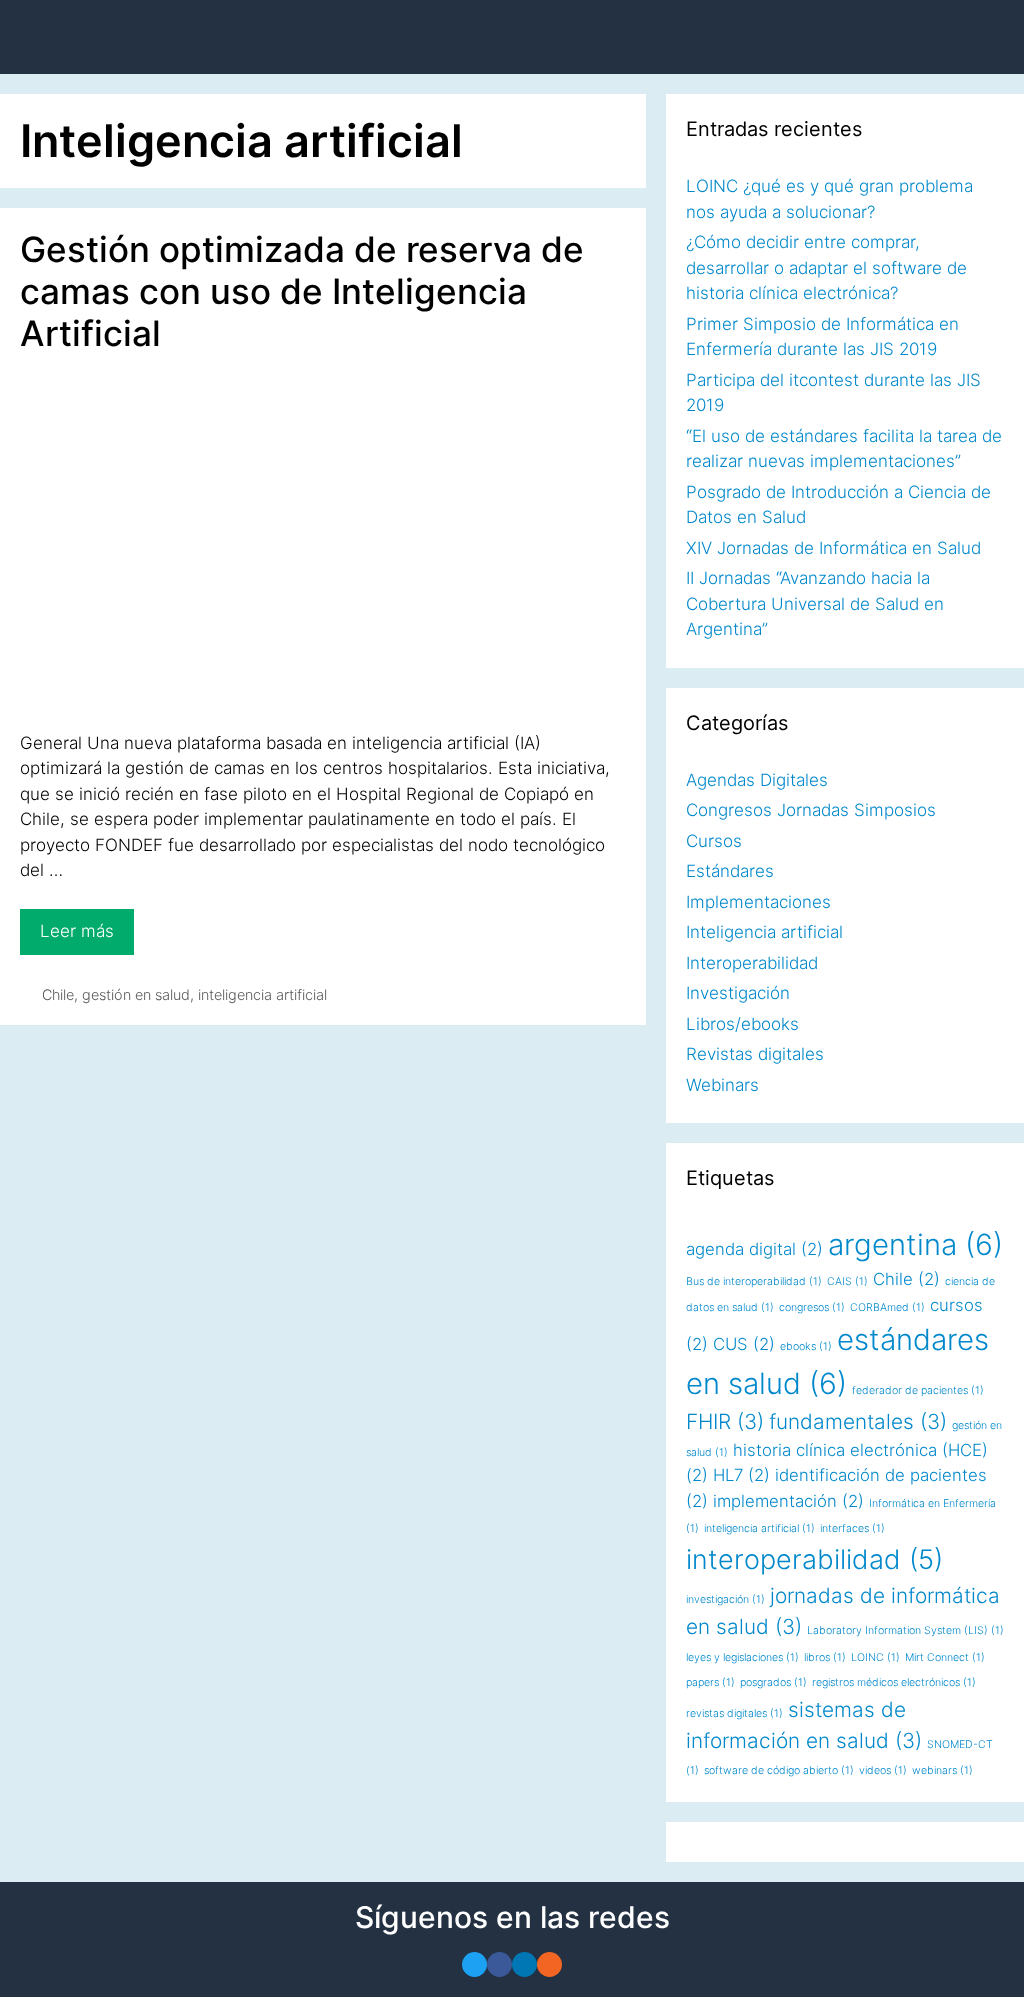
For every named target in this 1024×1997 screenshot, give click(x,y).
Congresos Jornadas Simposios (811, 810)
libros (825, 1657)
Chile (58, 994)
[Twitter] (474, 1964)
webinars (942, 1770)
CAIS (847, 1281)
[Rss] (549, 1964)
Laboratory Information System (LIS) (905, 1630)
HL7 (741, 1475)
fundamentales (858, 1421)
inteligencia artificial (262, 994)
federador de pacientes (918, 1390)
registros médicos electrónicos (894, 1682)
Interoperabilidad (752, 963)
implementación (788, 1501)
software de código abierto (779, 1770)
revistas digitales (734, 1713)
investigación (725, 1599)
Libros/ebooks (742, 1024)
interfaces (852, 1528)
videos (883, 1770)
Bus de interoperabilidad (754, 1281)
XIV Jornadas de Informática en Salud (833, 548)
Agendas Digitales (757, 780)
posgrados (773, 1682)
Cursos (714, 841)
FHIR (725, 1421)
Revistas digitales (755, 1054)
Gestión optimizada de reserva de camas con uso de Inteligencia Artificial (302, 291)
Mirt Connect (945, 1657)
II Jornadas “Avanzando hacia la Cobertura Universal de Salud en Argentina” (815, 603)
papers (710, 1682)
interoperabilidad (814, 1559)
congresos (812, 1307)
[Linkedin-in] (524, 1964)
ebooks (806, 1346)
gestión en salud (136, 994)
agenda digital (754, 1249)
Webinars (722, 1085)
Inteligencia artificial (764, 932)
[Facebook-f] (499, 1964)
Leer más (84, 925)
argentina (915, 1244)
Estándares (730, 871)
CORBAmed (887, 1307)
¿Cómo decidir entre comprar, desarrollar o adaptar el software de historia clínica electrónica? (826, 267)
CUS (744, 1344)
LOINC (875, 1657)
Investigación (738, 993)
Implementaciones (758, 902)
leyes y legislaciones (742, 1657)
